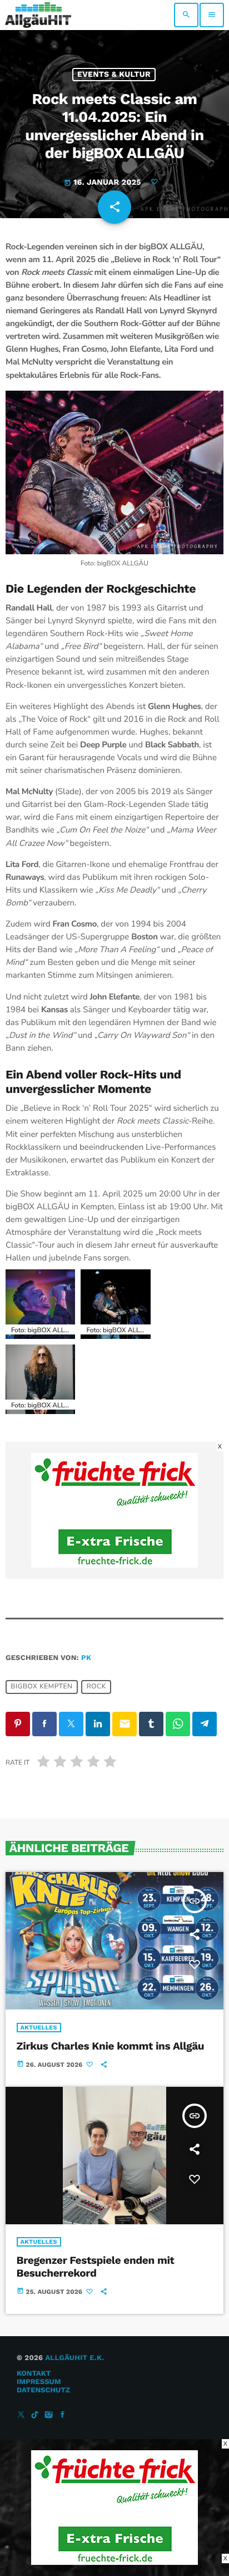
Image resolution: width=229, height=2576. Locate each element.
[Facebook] (63, 2415)
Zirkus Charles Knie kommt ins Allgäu (111, 2046)
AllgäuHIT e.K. (74, 2358)
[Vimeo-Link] (38, 15)
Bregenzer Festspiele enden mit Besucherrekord (96, 2267)
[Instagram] (49, 2415)
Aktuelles (39, 2028)
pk (86, 1658)
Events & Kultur (114, 75)
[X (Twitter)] (21, 2415)
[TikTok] (35, 2415)
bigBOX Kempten (41, 1687)
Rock (96, 1687)
